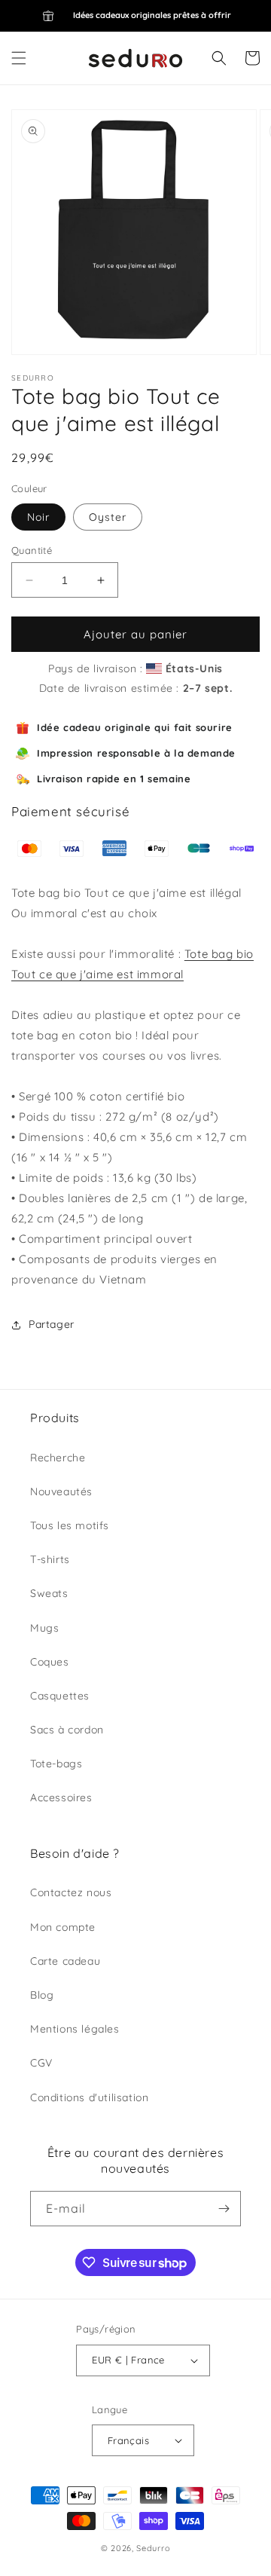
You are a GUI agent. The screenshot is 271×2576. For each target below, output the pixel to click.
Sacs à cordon (67, 1730)
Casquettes (60, 1696)
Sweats (49, 1593)
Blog (42, 1995)
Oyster (108, 517)
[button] (19, 58)
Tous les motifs (70, 1525)
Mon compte (63, 1927)
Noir (38, 517)
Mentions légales (75, 2029)
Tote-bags (56, 1764)
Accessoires (61, 1797)
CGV (41, 2063)
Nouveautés (61, 1491)
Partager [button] (52, 1324)
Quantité (32, 550)
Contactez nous (71, 1892)
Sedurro (153, 2548)
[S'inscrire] (224, 2209)
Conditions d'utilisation (89, 2097)
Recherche (58, 1458)
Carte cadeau (65, 1961)
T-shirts (50, 1559)
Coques (50, 1662)
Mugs (44, 1628)
